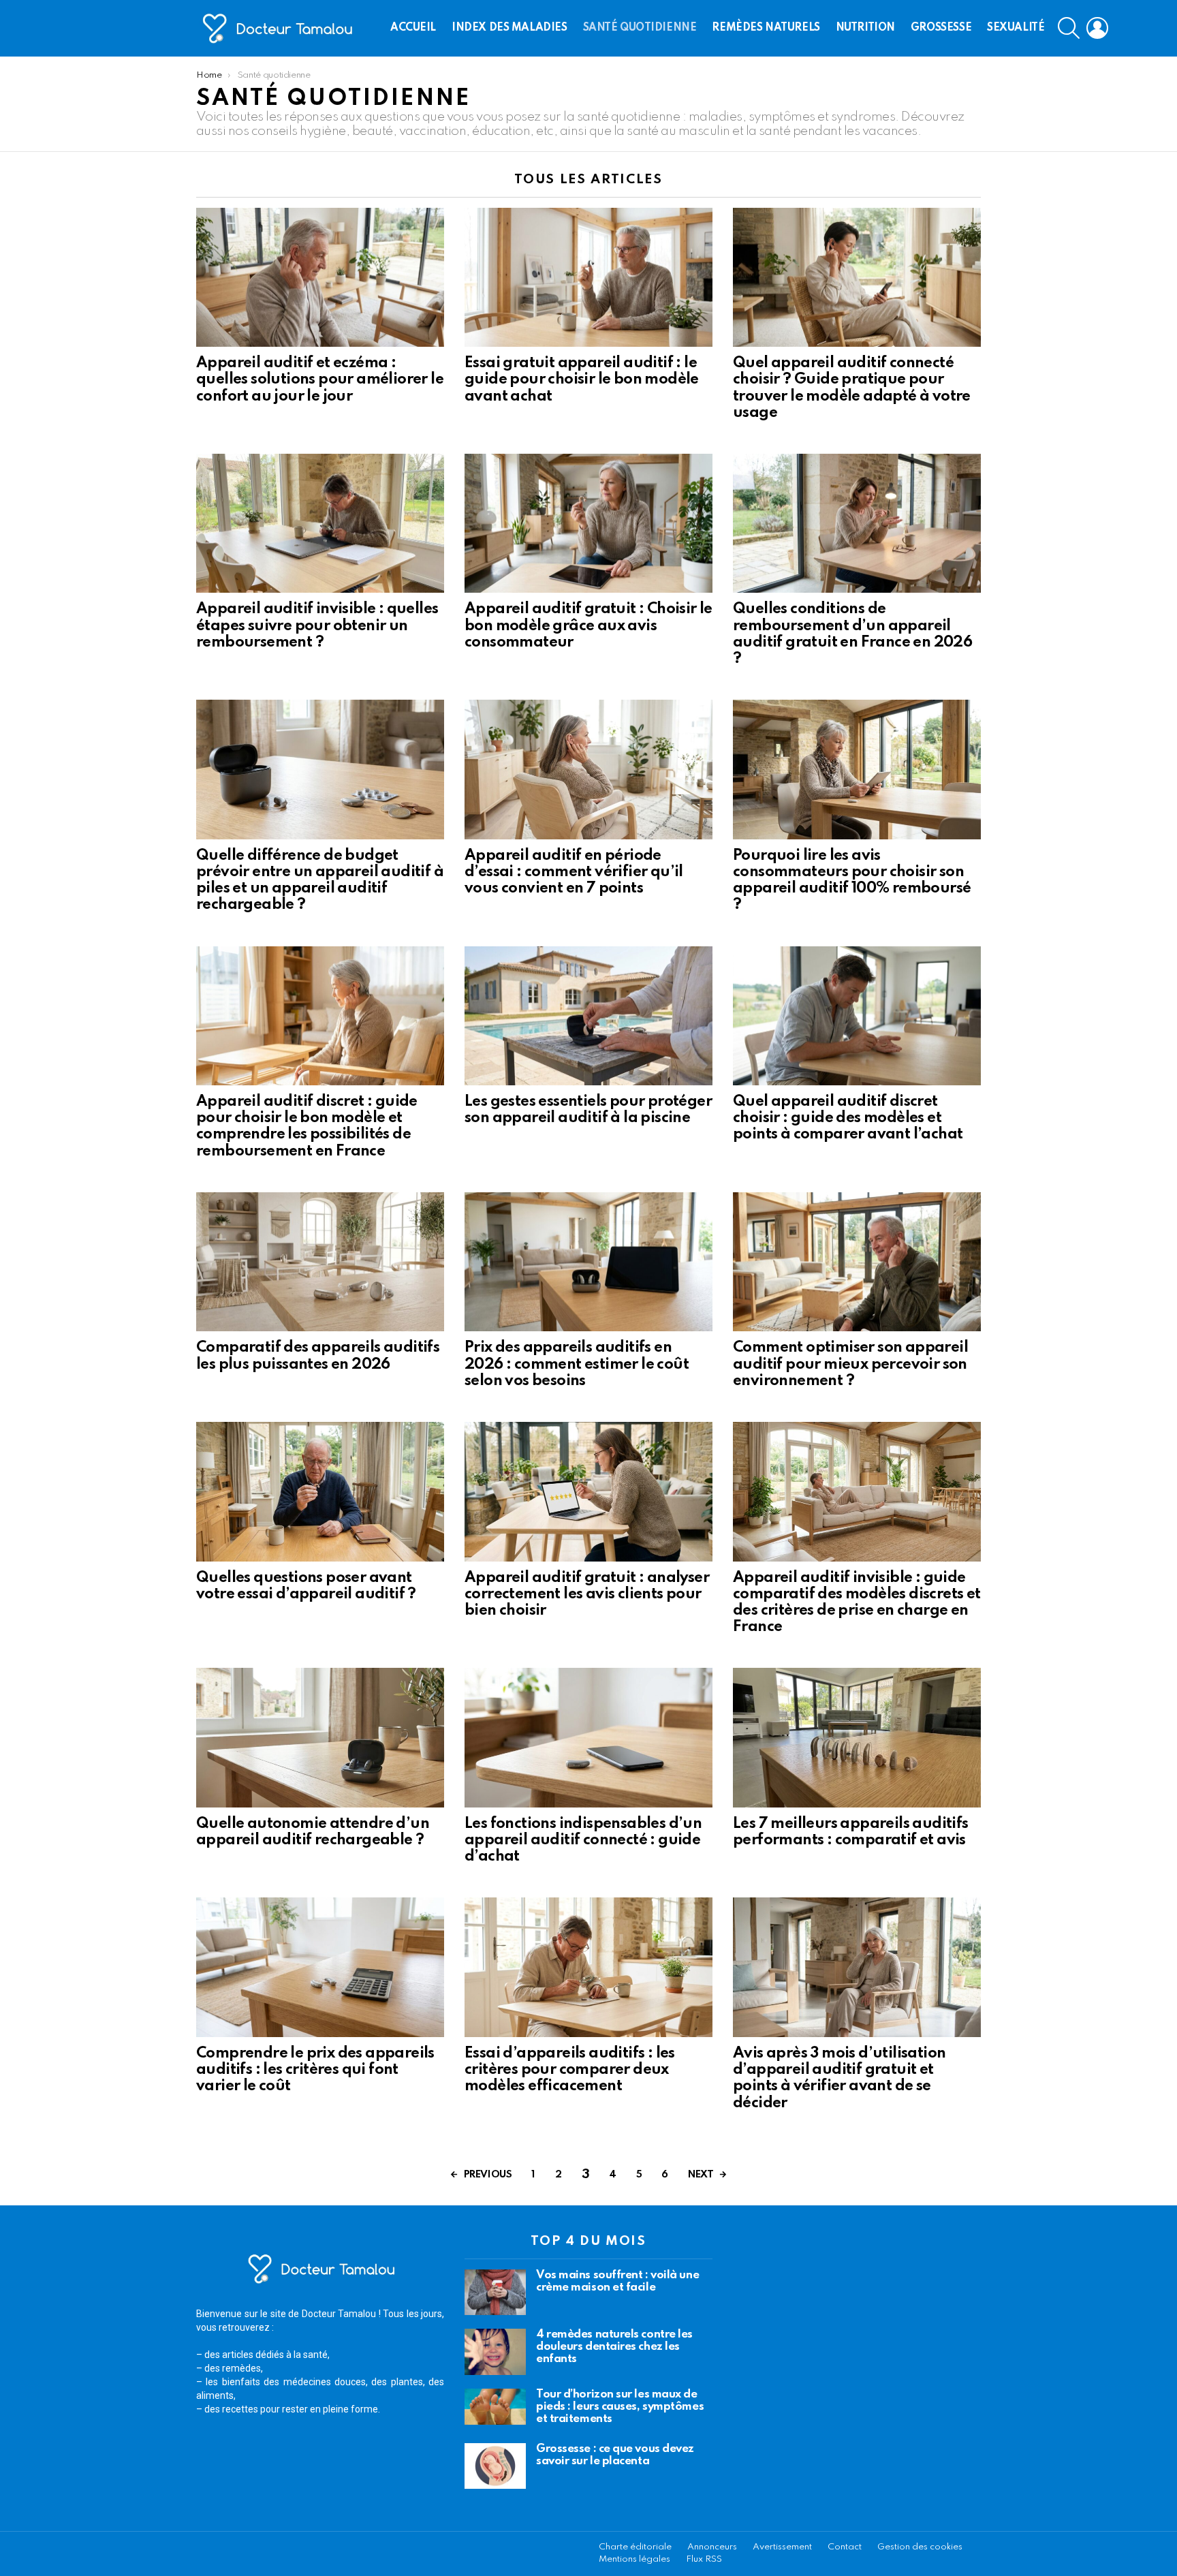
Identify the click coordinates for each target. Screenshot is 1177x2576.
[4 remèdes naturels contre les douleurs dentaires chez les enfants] (495, 2352)
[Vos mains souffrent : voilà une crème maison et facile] (495, 2293)
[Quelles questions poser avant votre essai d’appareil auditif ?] (320, 1492)
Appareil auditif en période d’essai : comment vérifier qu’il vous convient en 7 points (574, 872)
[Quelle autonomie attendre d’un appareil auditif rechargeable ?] (320, 1738)
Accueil (413, 28)
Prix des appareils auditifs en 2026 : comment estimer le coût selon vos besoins (577, 1364)
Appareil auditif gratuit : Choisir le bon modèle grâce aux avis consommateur (588, 625)
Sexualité (1016, 28)
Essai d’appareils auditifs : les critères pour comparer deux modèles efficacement (570, 2070)
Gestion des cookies (920, 2547)
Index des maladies (509, 28)
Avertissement (782, 2547)
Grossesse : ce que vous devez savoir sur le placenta (615, 2455)
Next (701, 2175)
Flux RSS (704, 2559)
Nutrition (865, 28)
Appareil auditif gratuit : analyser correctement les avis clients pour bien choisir (587, 1594)
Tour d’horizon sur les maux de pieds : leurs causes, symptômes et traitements (620, 2407)
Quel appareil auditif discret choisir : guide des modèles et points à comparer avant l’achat (848, 1118)
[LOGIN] (1097, 28)
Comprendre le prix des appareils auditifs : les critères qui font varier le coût (315, 2070)
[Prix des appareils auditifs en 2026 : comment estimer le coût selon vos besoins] (588, 1262)
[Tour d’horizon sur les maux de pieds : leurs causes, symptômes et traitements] (495, 2407)
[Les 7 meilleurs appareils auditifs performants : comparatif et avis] (857, 1738)
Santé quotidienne (640, 28)
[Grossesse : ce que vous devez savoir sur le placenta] (495, 2466)
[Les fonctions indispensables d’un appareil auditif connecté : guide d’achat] (588, 1738)
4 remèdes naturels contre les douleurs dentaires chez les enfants (614, 2347)
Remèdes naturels (766, 28)
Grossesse (941, 28)
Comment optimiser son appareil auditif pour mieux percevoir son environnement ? (850, 1364)
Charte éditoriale (635, 2547)
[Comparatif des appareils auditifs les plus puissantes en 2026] (320, 1262)
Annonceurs (712, 2547)
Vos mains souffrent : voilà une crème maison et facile (617, 2281)
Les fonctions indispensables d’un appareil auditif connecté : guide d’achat (583, 1840)
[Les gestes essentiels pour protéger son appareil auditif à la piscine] (588, 1016)
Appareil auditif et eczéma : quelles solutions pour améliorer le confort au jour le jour (320, 379)
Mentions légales (634, 2559)
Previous (488, 2175)
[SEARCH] (1069, 28)
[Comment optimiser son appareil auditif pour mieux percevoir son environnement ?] (857, 1262)
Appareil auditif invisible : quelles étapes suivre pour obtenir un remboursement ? (317, 625)
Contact (845, 2547)
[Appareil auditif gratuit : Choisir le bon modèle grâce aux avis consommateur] (588, 524)
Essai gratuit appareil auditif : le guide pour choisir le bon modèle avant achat (582, 379)
